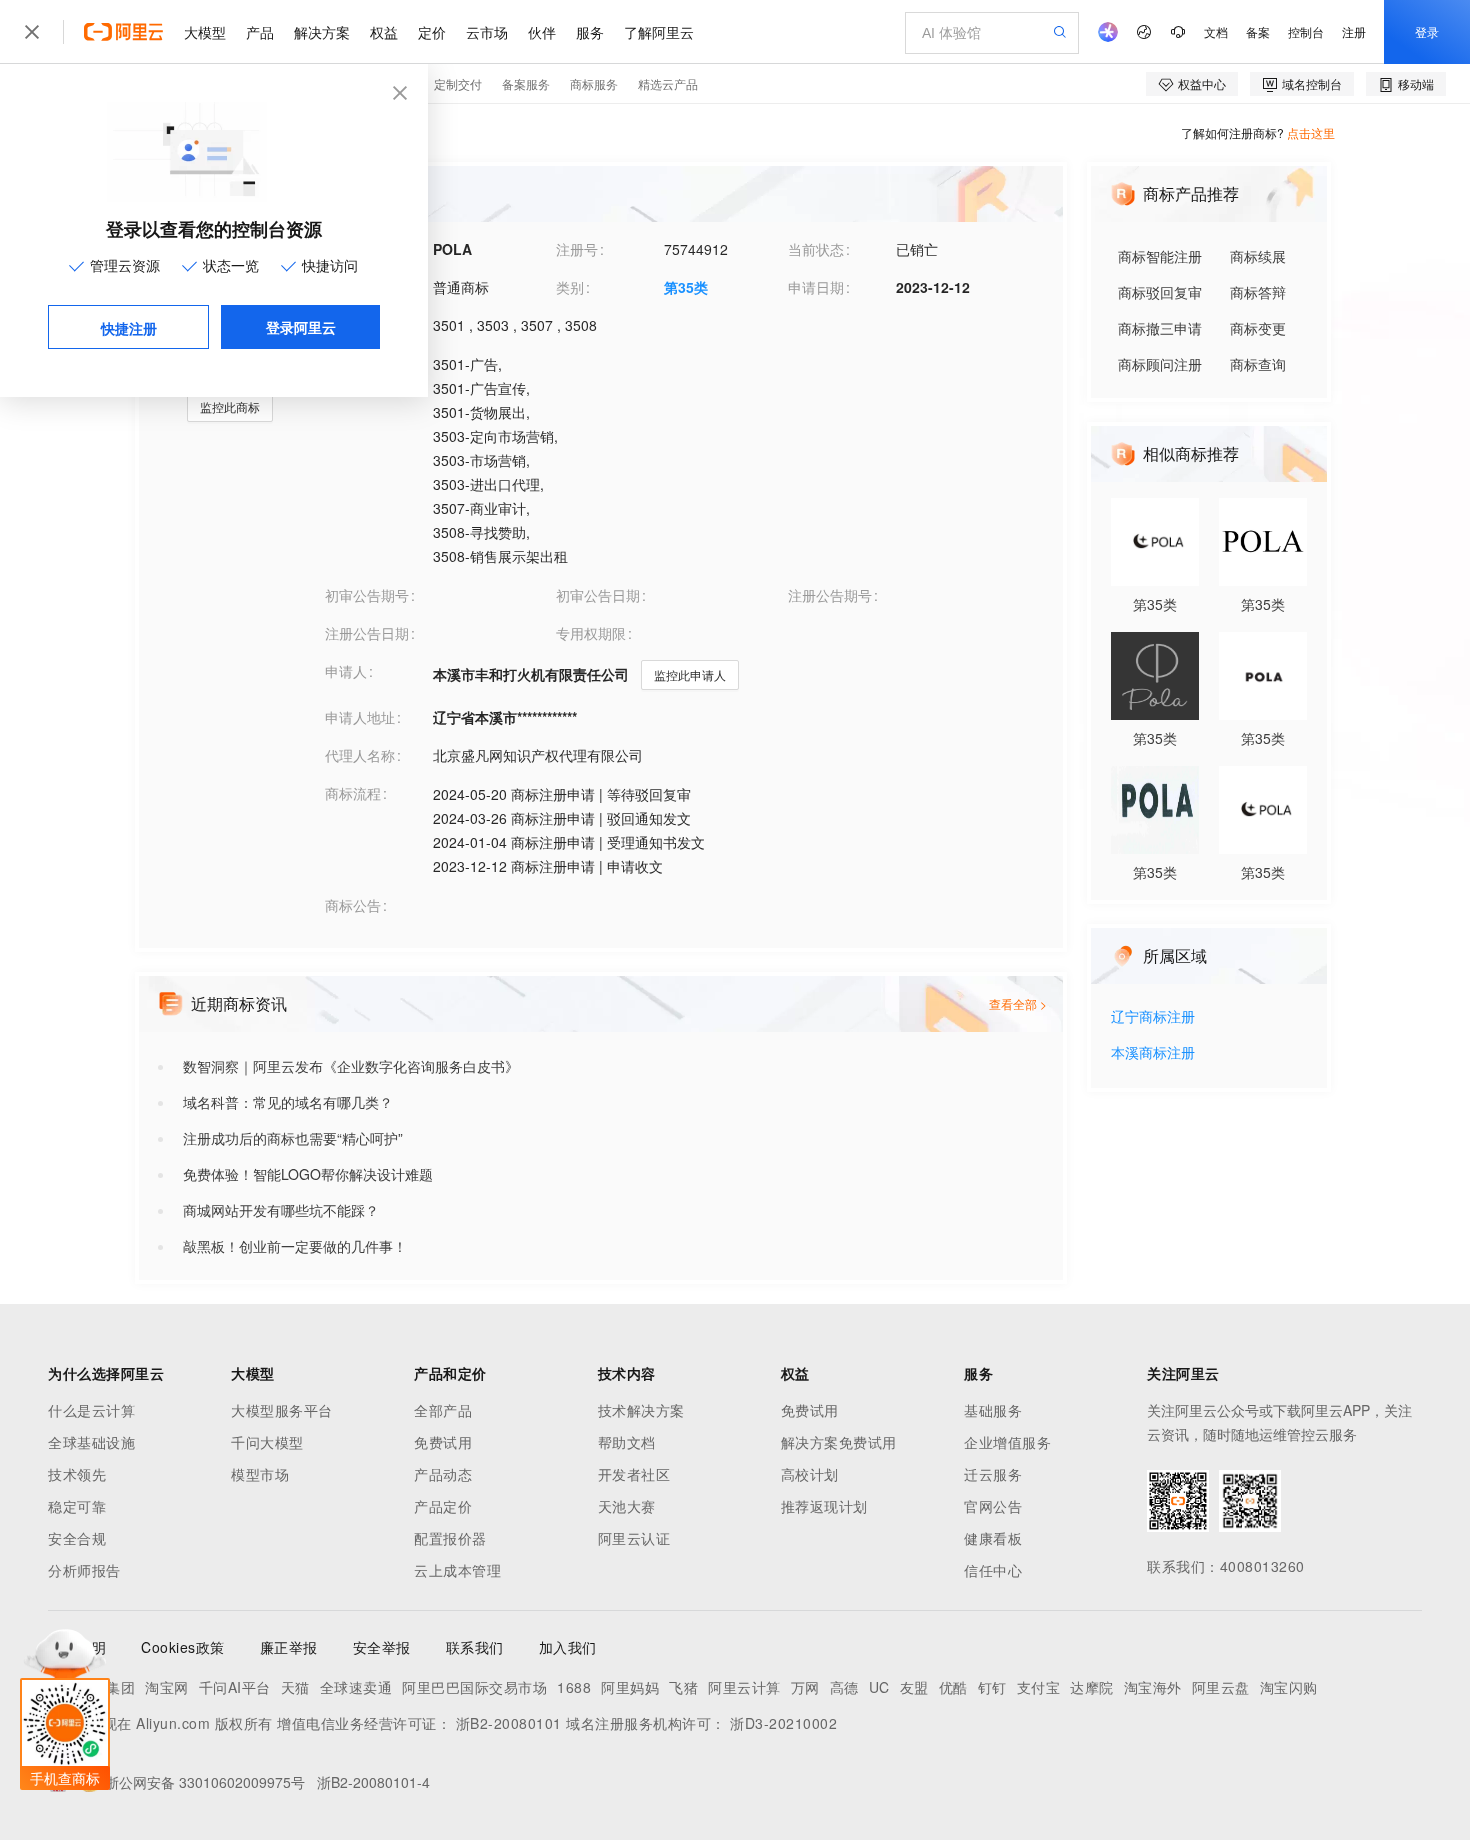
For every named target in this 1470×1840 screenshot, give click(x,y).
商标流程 (353, 793)
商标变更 (1258, 328)
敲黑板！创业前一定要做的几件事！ (295, 1246)
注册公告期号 (830, 595)
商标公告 (353, 905)
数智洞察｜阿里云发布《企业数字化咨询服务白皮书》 (351, 1066)
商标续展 (1258, 256)
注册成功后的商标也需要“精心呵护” (293, 1138)
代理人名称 (360, 755)
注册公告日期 (367, 633)
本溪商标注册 (1153, 1053)
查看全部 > (1018, 1003)
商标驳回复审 (1160, 292)
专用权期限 (591, 633)
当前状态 (816, 249)
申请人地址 (360, 717)
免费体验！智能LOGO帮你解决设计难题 (308, 1174)
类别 (570, 287)
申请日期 (816, 287)
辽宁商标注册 (1153, 1017)
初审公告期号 (367, 595)
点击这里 (1311, 132)
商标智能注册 (1160, 256)
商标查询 (1258, 364)
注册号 (577, 249)
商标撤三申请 (1160, 328)
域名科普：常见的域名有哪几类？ (288, 1102)
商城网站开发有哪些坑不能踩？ (281, 1210)
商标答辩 (1258, 292)
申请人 (346, 671)
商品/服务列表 (369, 363)
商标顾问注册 (1160, 364)
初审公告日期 (598, 595)
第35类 (686, 287)
